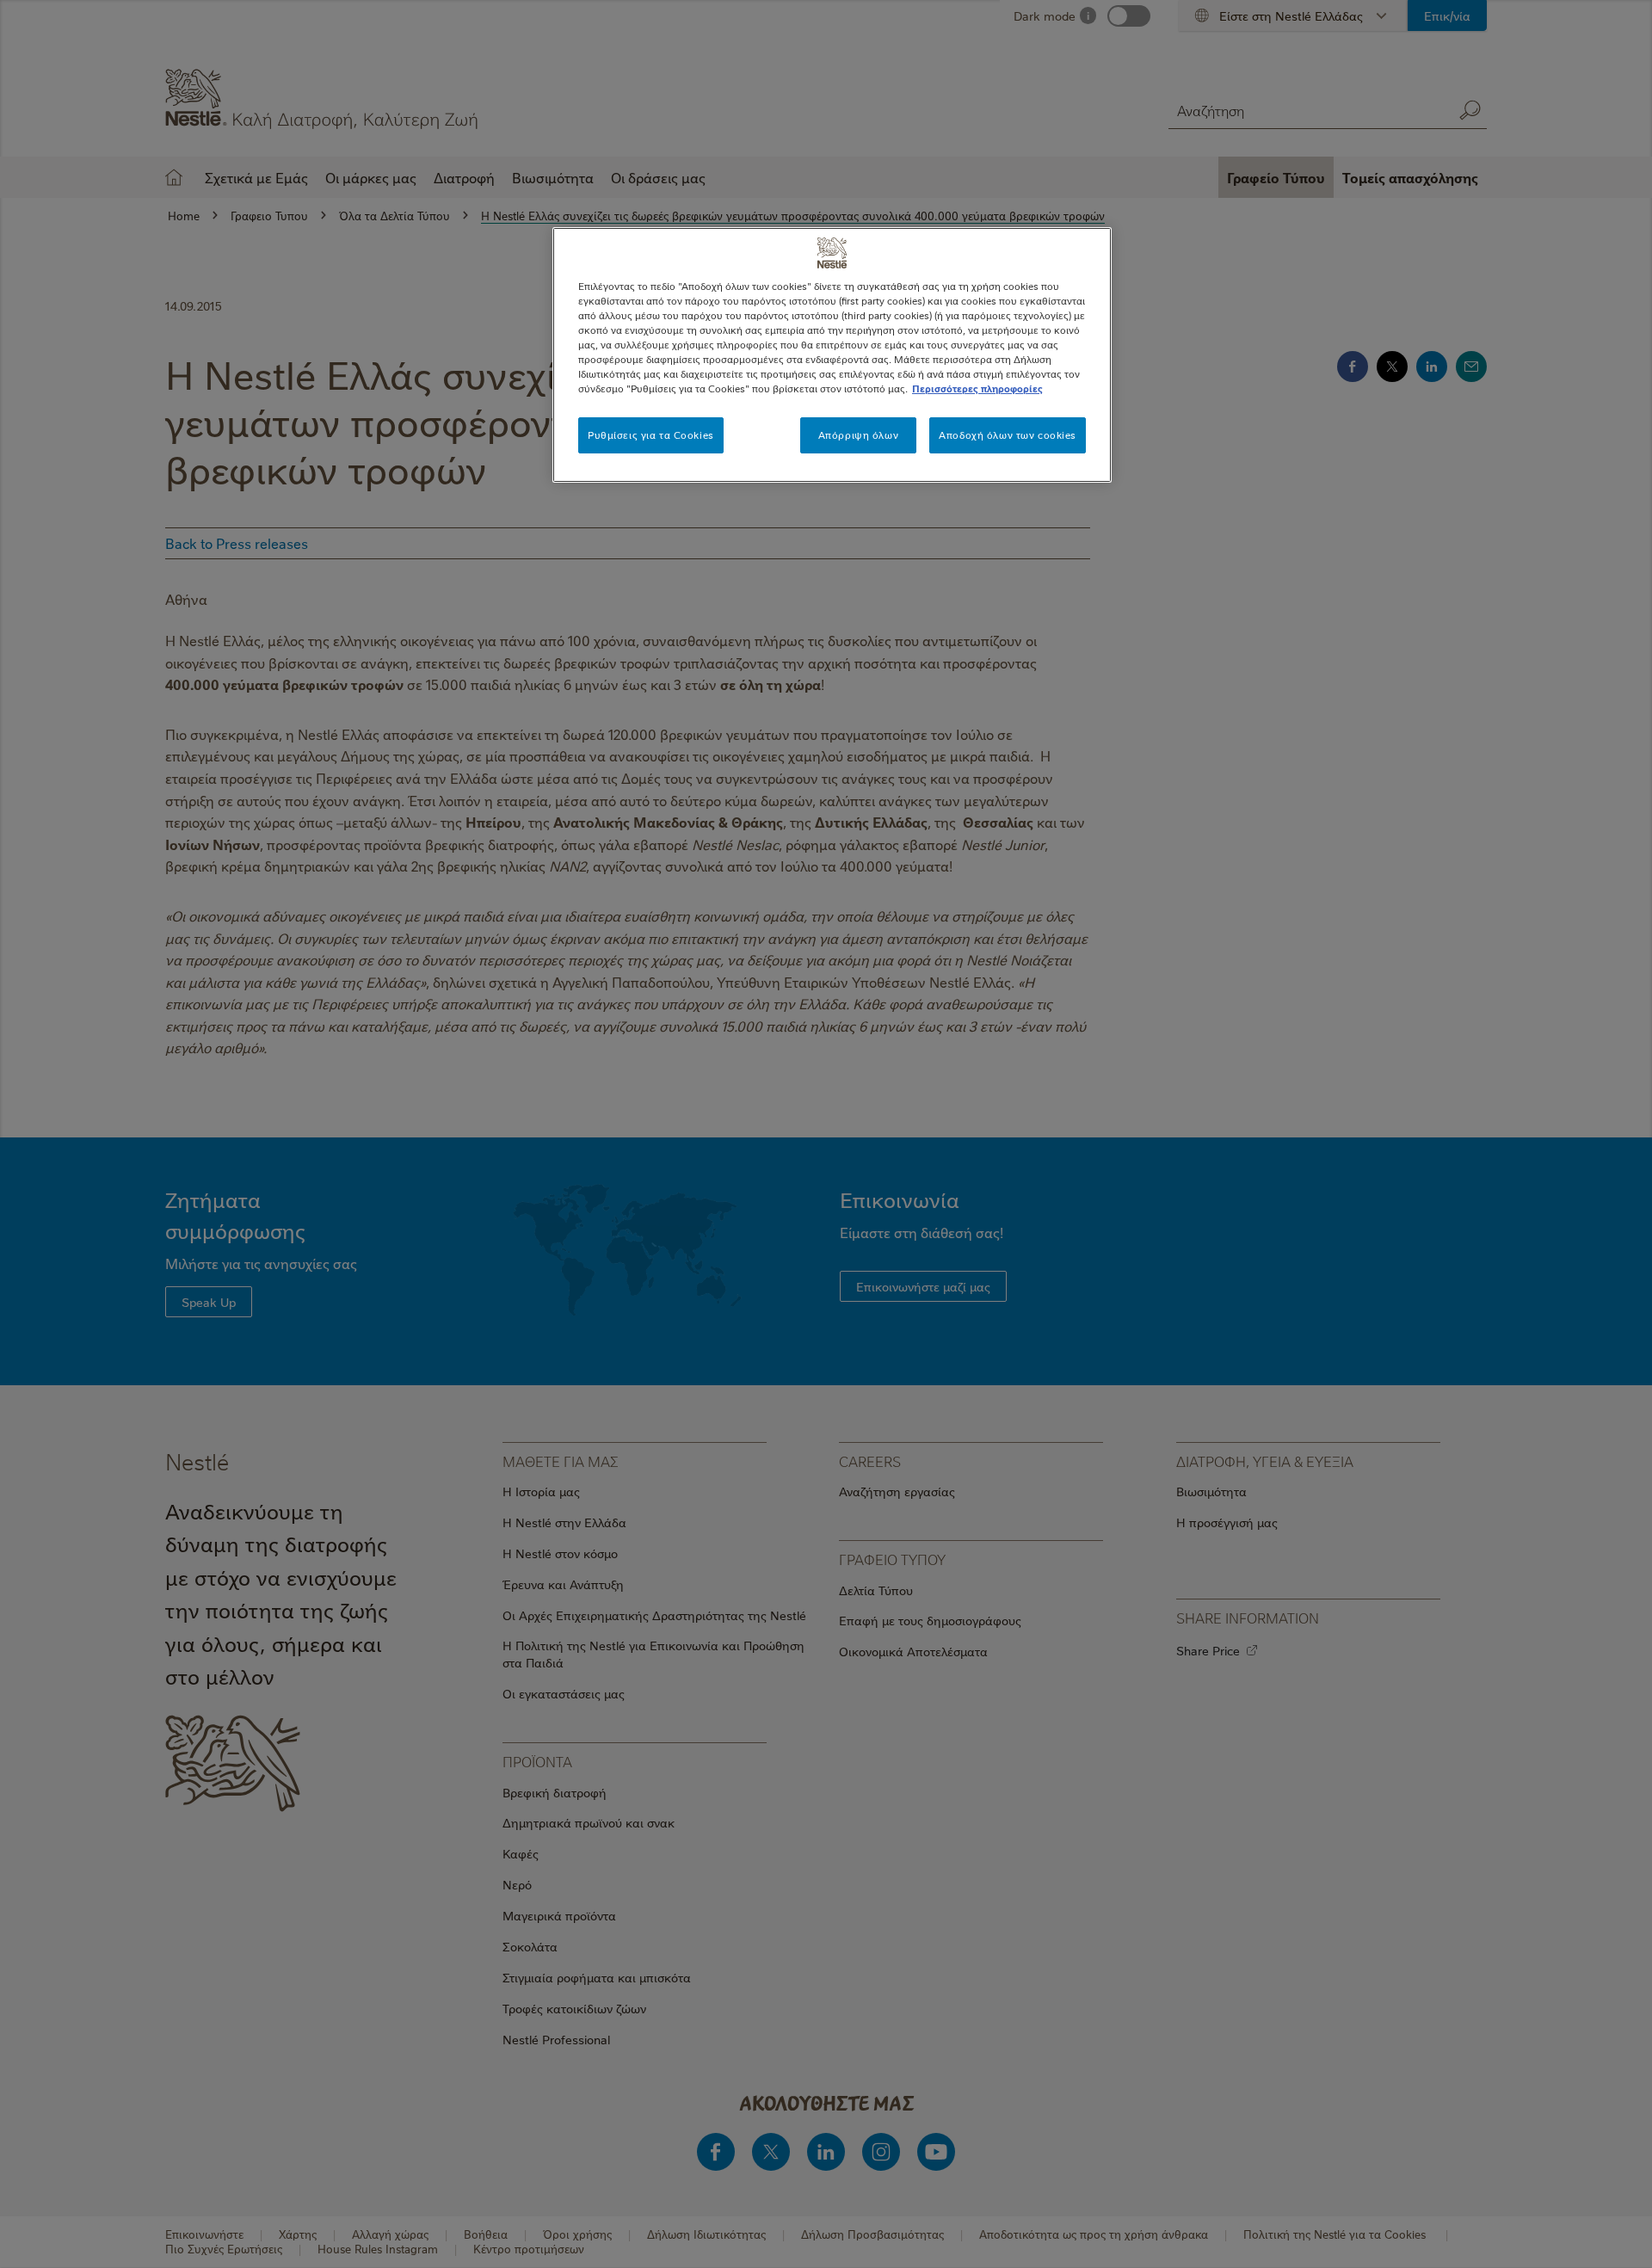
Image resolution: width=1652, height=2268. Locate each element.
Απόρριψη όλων (858, 435)
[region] (832, 355)
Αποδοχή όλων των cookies (1008, 435)
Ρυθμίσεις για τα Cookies (651, 435)
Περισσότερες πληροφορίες (977, 388)
